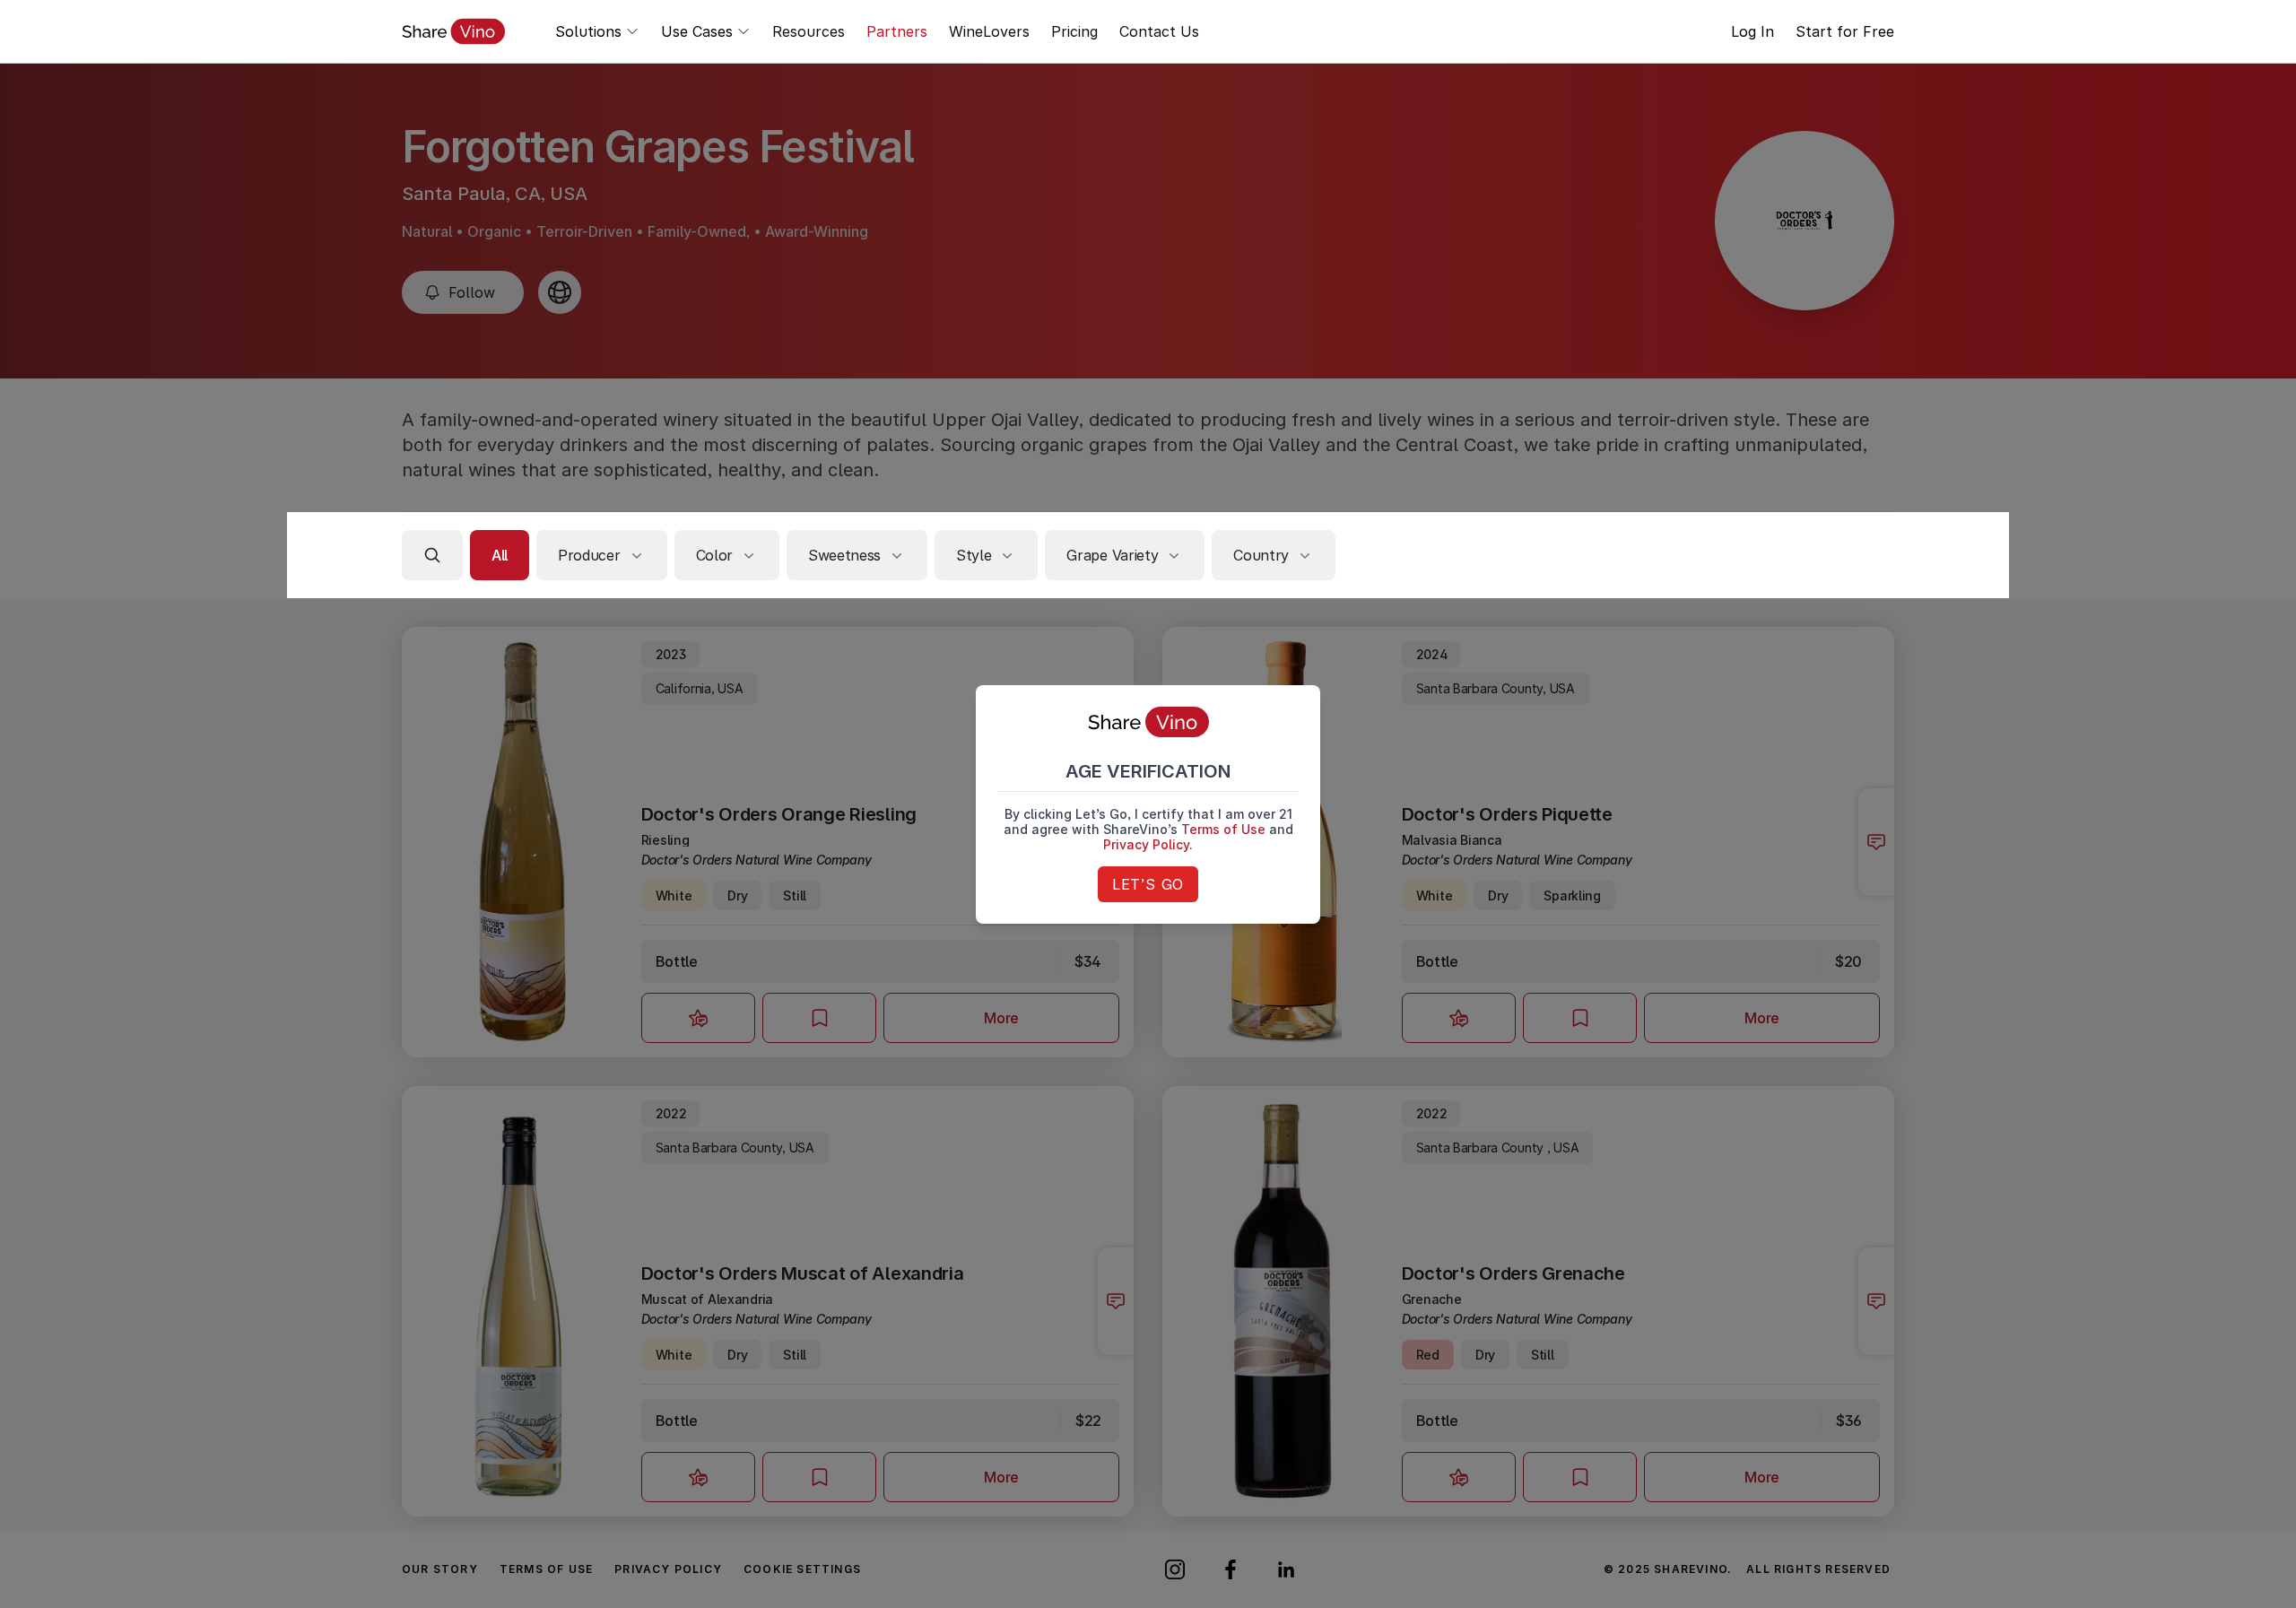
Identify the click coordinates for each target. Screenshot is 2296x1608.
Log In (1752, 31)
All (500, 555)
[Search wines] (432, 555)
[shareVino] (453, 31)
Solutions (588, 31)
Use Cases (697, 31)
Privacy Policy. (1148, 844)
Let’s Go (1148, 884)
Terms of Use (1223, 829)
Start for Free (1845, 31)
